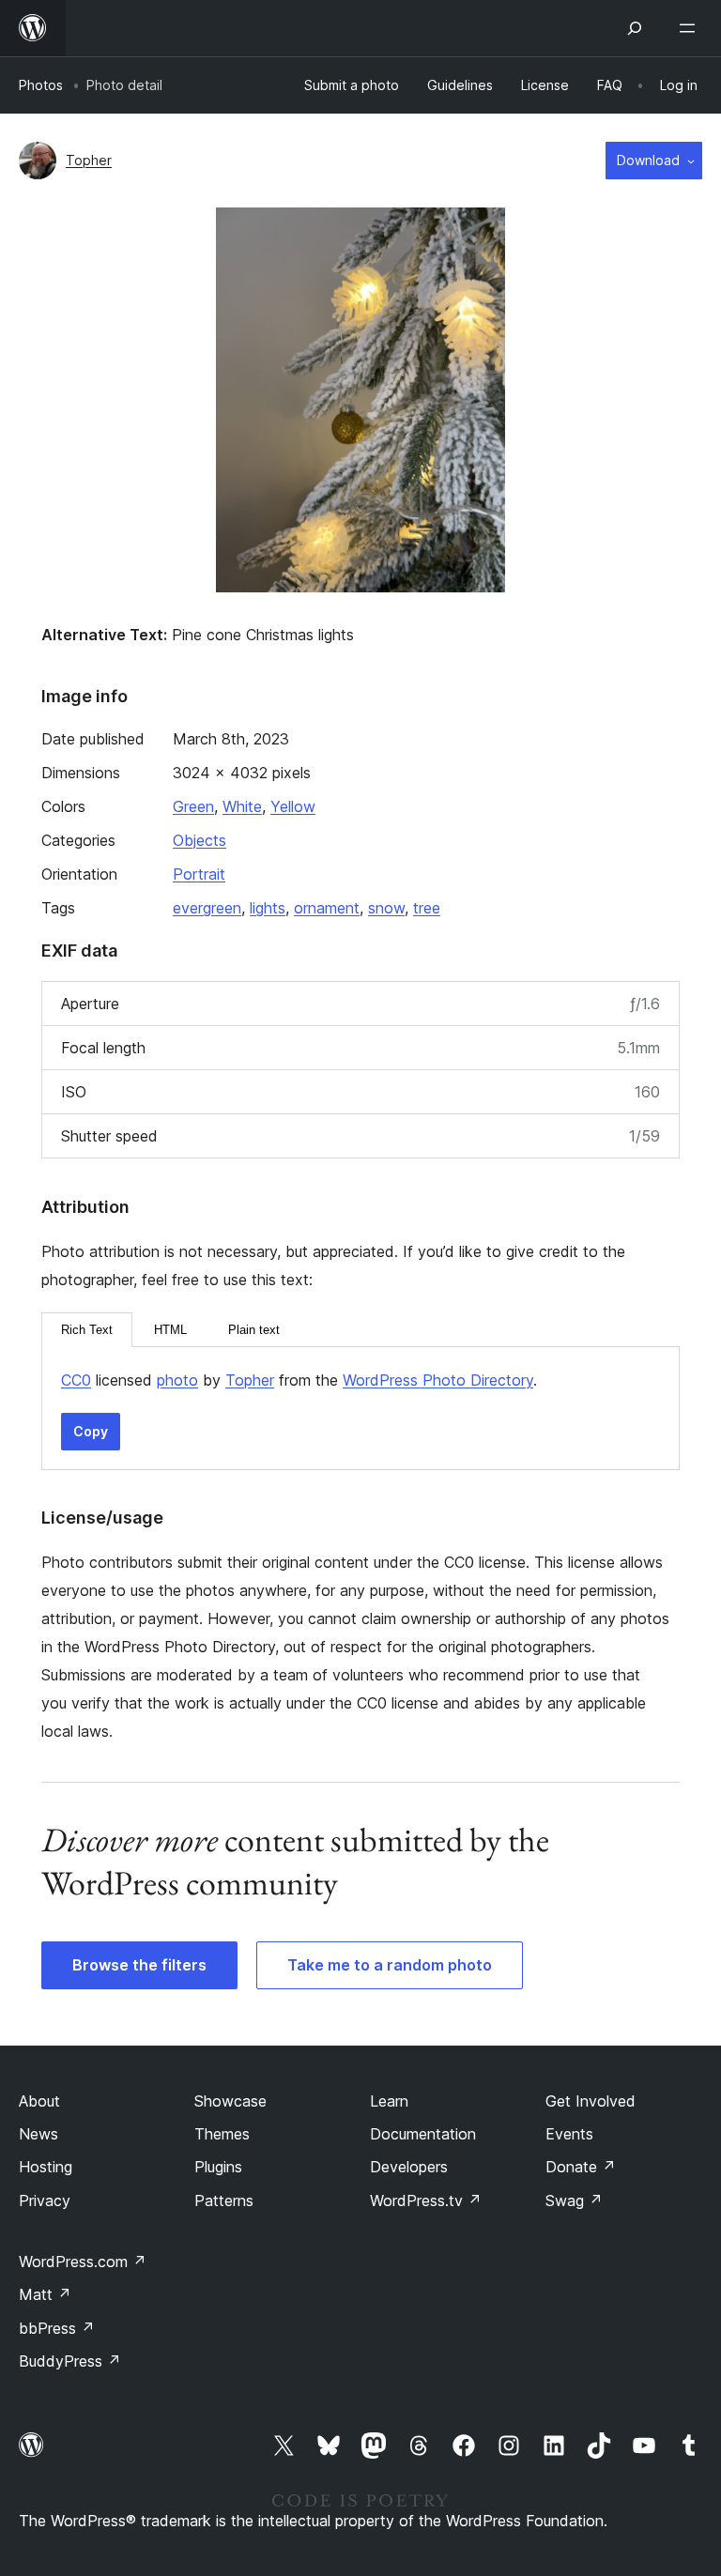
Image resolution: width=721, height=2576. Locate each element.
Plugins (218, 2167)
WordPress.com (83, 2262)
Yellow (293, 806)
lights (268, 908)
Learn (389, 2101)
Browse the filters (139, 1965)
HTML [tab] (170, 1330)
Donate (581, 2167)
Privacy (45, 2200)
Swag (574, 2200)
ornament (327, 908)
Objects (199, 840)
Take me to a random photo (390, 1965)
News (38, 2134)
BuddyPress (70, 2361)
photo (177, 1380)
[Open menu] (691, 28)
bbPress (57, 2328)
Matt (45, 2294)
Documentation (423, 2134)
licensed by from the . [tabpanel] (299, 1380)
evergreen (207, 908)
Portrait (199, 874)
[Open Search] (635, 28)
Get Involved (591, 2101)
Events (569, 2134)
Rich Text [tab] (87, 1330)
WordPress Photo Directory (438, 1380)
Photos (41, 85)
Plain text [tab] (254, 1330)
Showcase (230, 2101)
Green (193, 806)
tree (427, 908)
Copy (91, 1431)
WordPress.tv (426, 2200)
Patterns (224, 2200)
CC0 (76, 1380)
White (242, 806)
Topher (89, 160)
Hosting (46, 2167)
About (39, 2101)
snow (386, 908)
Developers (409, 2167)
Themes (222, 2134)
